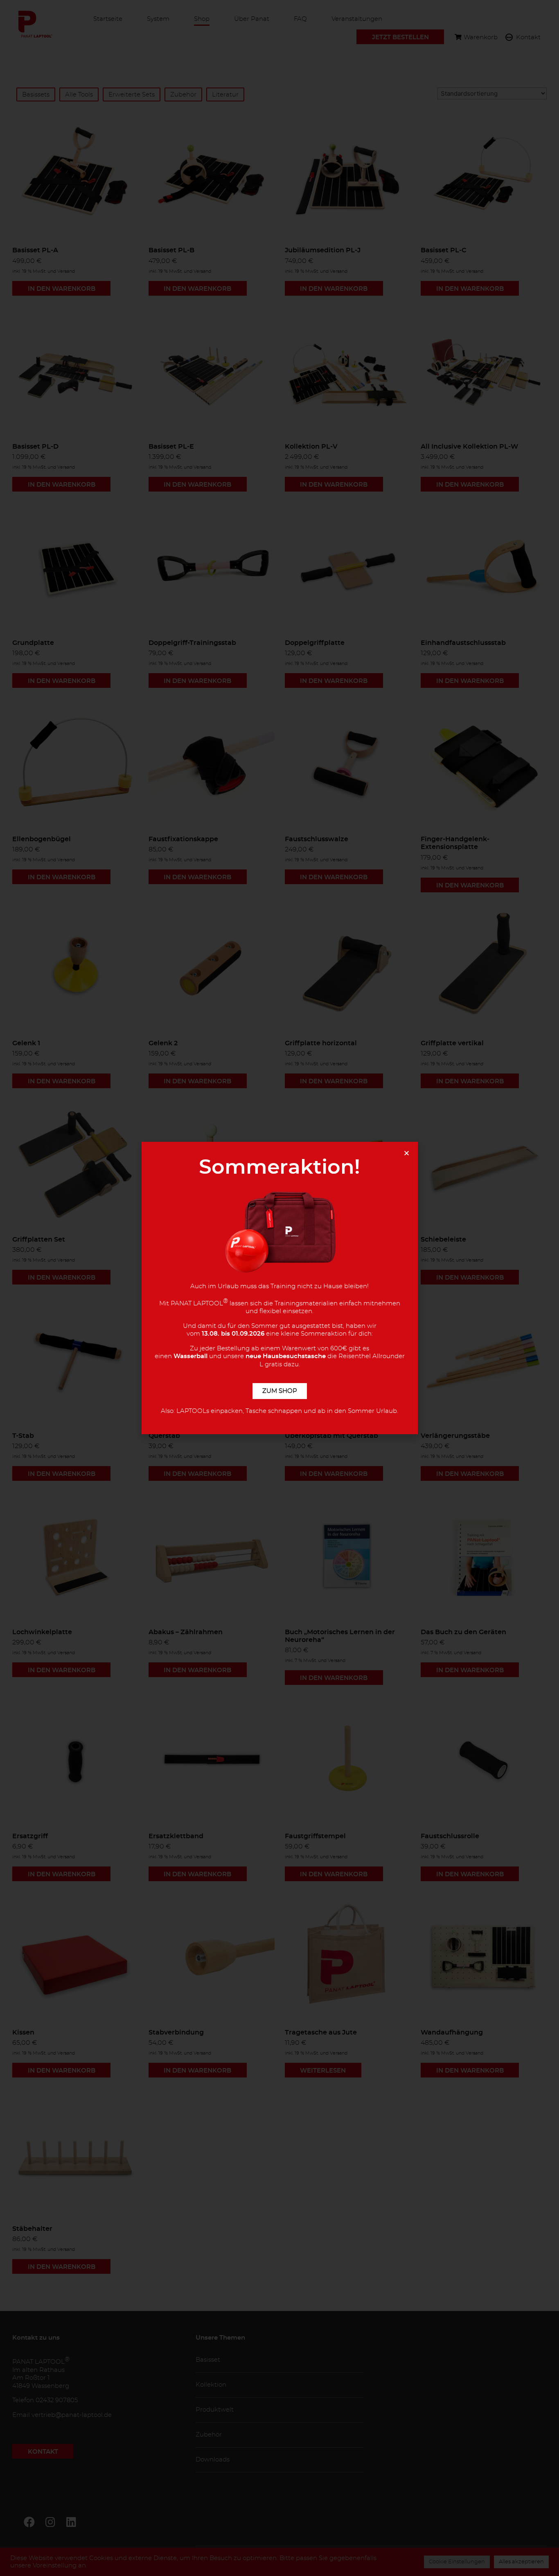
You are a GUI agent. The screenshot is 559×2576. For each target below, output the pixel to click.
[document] (279, 1288)
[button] (407, 1153)
